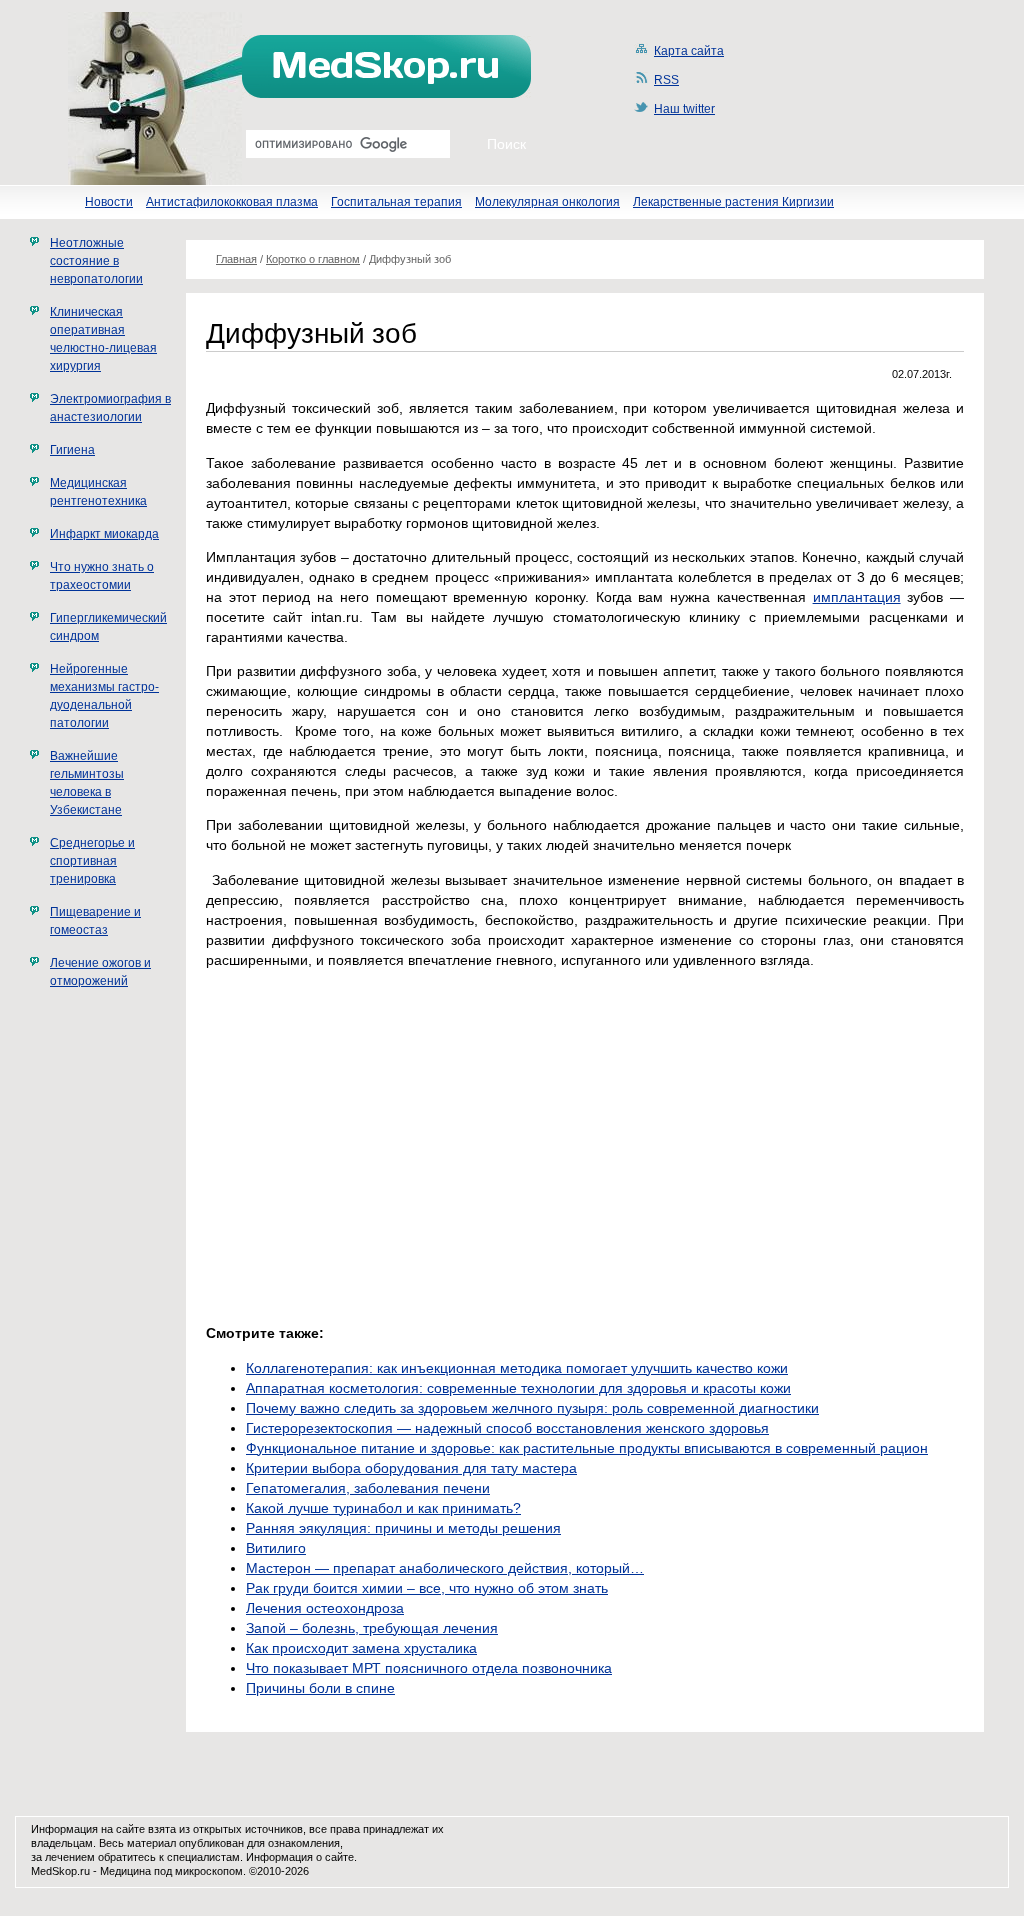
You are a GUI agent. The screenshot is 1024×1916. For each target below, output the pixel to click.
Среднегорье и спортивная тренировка (92, 861)
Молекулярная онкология (547, 202)
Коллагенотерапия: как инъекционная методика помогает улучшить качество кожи (517, 1368)
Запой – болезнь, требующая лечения (372, 1628)
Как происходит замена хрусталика (361, 1648)
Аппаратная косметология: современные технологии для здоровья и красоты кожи (518, 1388)
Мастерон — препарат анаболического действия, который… (445, 1568)
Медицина (125, 1871)
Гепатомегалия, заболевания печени (368, 1488)
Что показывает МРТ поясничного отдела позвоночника (429, 1668)
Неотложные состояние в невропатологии (96, 261)
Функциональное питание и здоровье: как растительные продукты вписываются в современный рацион (587, 1448)
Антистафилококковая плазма (232, 202)
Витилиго (276, 1548)
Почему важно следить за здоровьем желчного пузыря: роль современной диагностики (532, 1408)
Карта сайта (689, 51)
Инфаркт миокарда (104, 534)
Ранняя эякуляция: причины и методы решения (403, 1528)
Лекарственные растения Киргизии (733, 202)
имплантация (857, 597)
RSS (666, 80)
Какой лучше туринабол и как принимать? (383, 1508)
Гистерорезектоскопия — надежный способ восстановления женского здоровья (507, 1428)
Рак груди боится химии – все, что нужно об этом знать (427, 1588)
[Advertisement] (374, 1158)
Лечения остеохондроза (325, 1608)
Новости (109, 202)
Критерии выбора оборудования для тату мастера (411, 1468)
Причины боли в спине (320, 1688)
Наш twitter (684, 109)
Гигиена (72, 450)
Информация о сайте (300, 1857)
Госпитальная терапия (396, 202)
